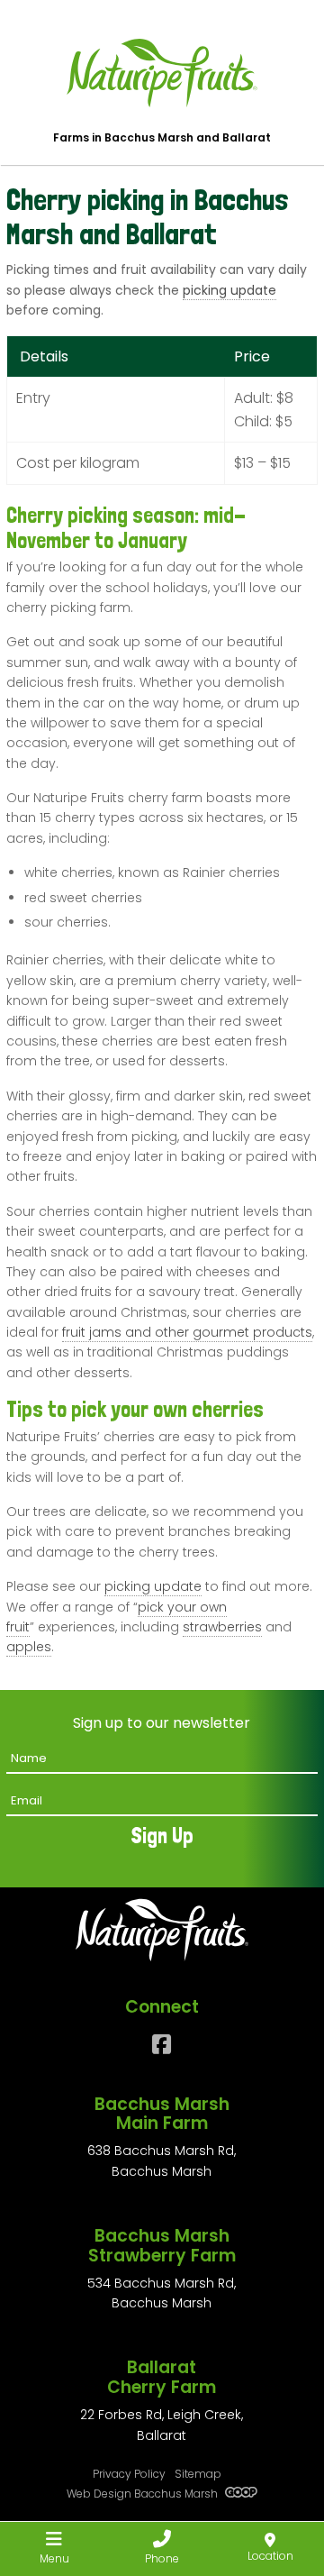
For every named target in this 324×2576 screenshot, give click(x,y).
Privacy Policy (129, 2474)
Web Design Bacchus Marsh (144, 2494)
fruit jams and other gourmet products (187, 1332)
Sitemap (198, 2474)
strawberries (222, 1627)
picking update (229, 290)
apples (29, 1647)
